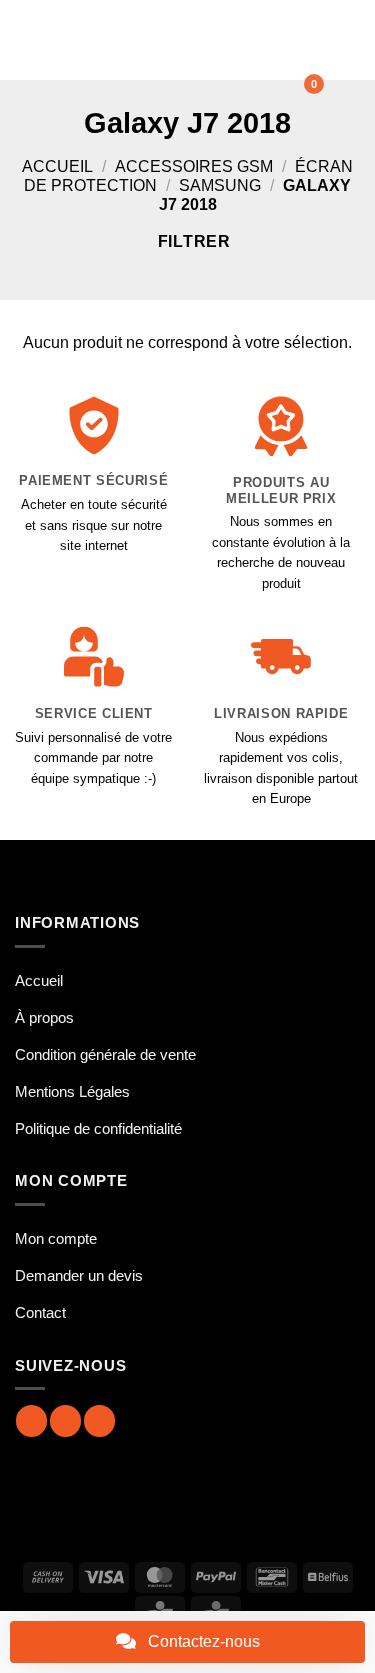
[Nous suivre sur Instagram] (65, 1420)
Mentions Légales (72, 1091)
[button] (27, 39)
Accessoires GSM (194, 166)
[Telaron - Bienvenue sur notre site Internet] (177, 40)
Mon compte (56, 1238)
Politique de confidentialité (98, 1128)
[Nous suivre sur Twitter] (99, 1420)
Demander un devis (79, 1275)
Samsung (220, 185)
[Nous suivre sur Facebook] (31, 1420)
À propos (44, 1017)
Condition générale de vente (105, 1054)
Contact (40, 1312)
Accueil (57, 166)
